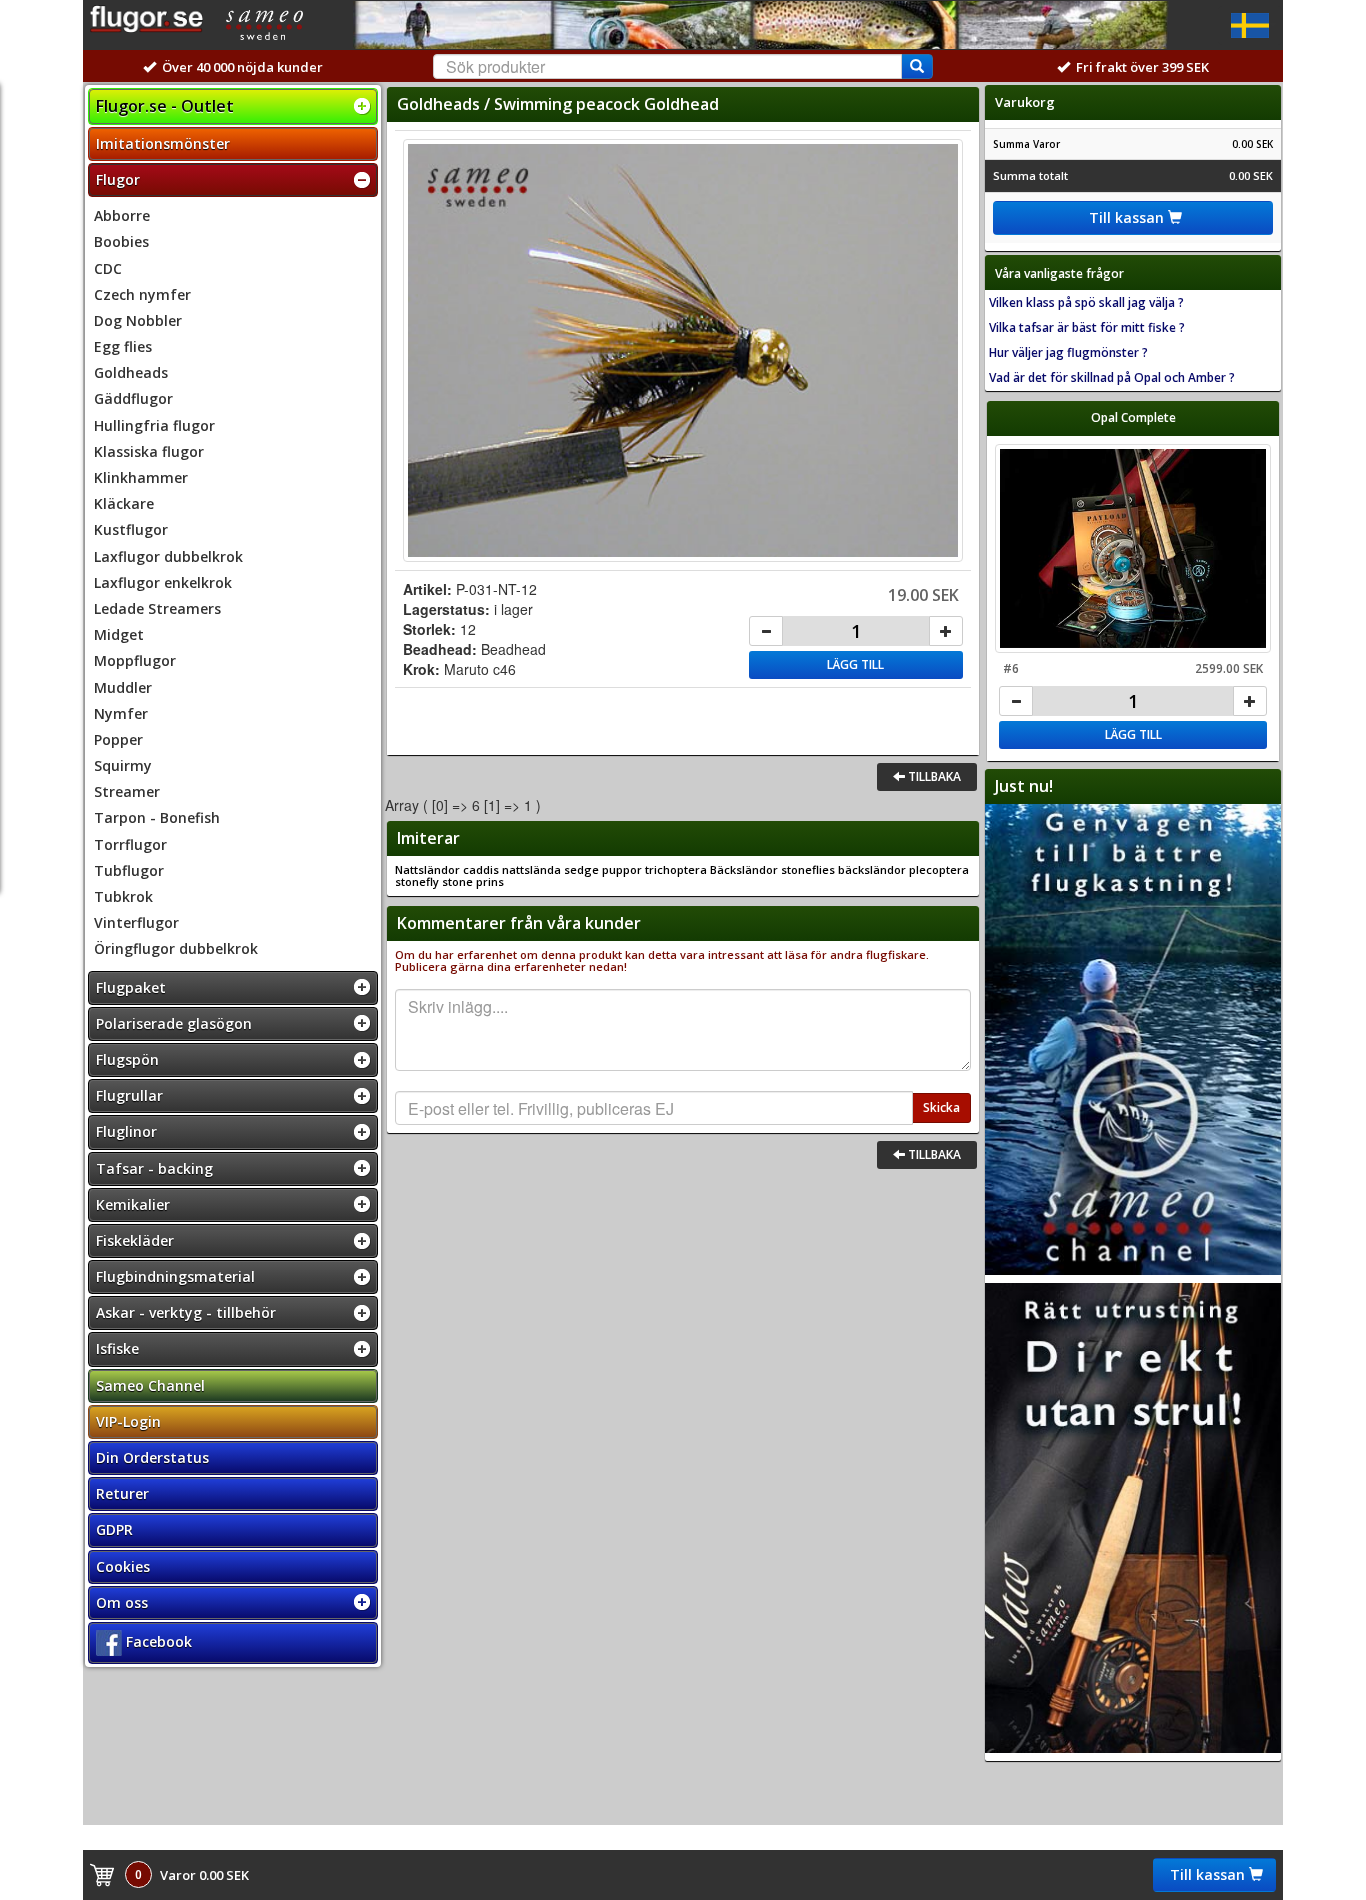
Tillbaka (933, 776)
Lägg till (855, 664)
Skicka (941, 1107)
